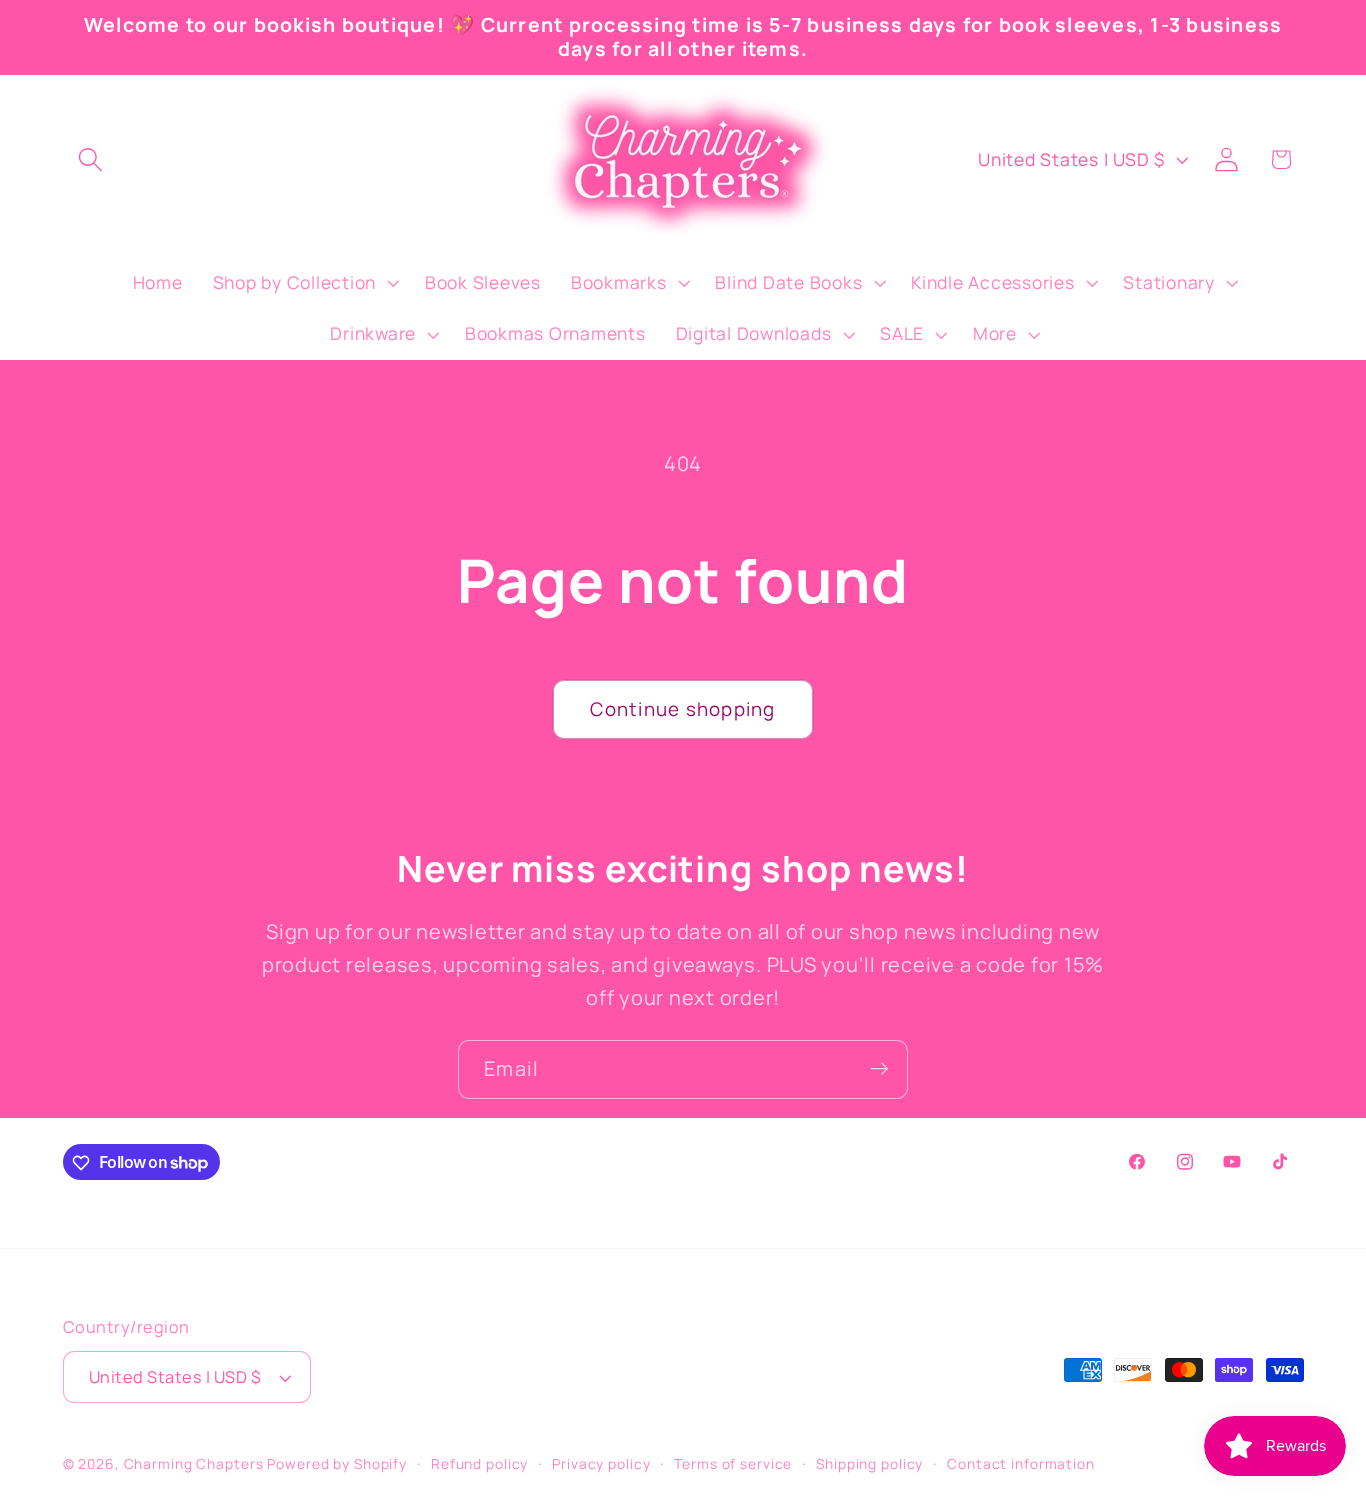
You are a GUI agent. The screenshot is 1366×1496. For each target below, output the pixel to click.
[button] (90, 159)
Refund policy (479, 1464)
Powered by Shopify (337, 1464)
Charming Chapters (194, 1464)
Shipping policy (869, 1464)
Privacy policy (601, 1464)
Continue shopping (682, 709)
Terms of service (733, 1464)
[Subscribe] (879, 1069)
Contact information (1021, 1464)
